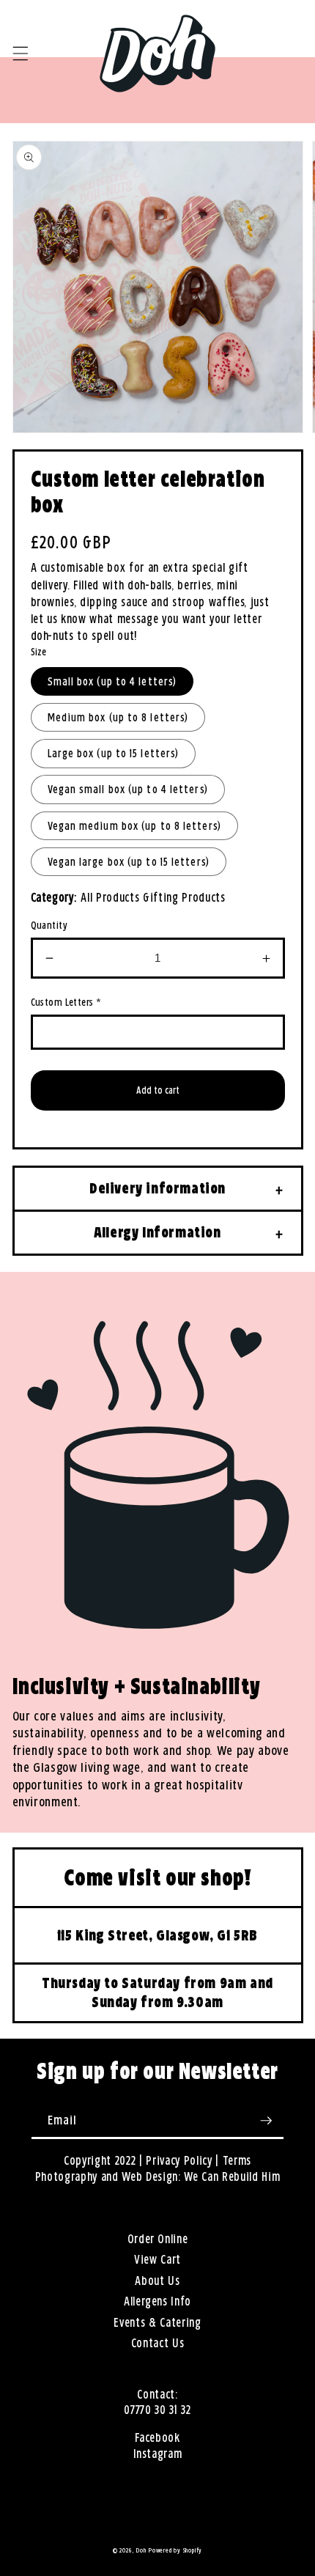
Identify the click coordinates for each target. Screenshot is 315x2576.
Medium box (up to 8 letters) (118, 717)
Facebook (157, 2438)
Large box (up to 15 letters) (114, 753)
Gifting (161, 898)
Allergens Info (157, 2301)
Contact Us (158, 2343)
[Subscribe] (266, 2121)
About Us (157, 2281)
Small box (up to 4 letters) (112, 681)
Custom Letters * (66, 1002)
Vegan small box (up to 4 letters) (128, 789)
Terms (237, 2161)
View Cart (157, 2260)
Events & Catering (157, 2323)
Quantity (49, 925)
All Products (110, 898)
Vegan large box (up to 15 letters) (129, 862)
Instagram (158, 2454)
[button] (20, 54)
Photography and (79, 2177)
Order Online (158, 2239)
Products (203, 898)
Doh (141, 2550)
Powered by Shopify (175, 2550)
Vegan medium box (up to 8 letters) (134, 826)
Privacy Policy (179, 2161)
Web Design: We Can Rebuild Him (201, 2177)
